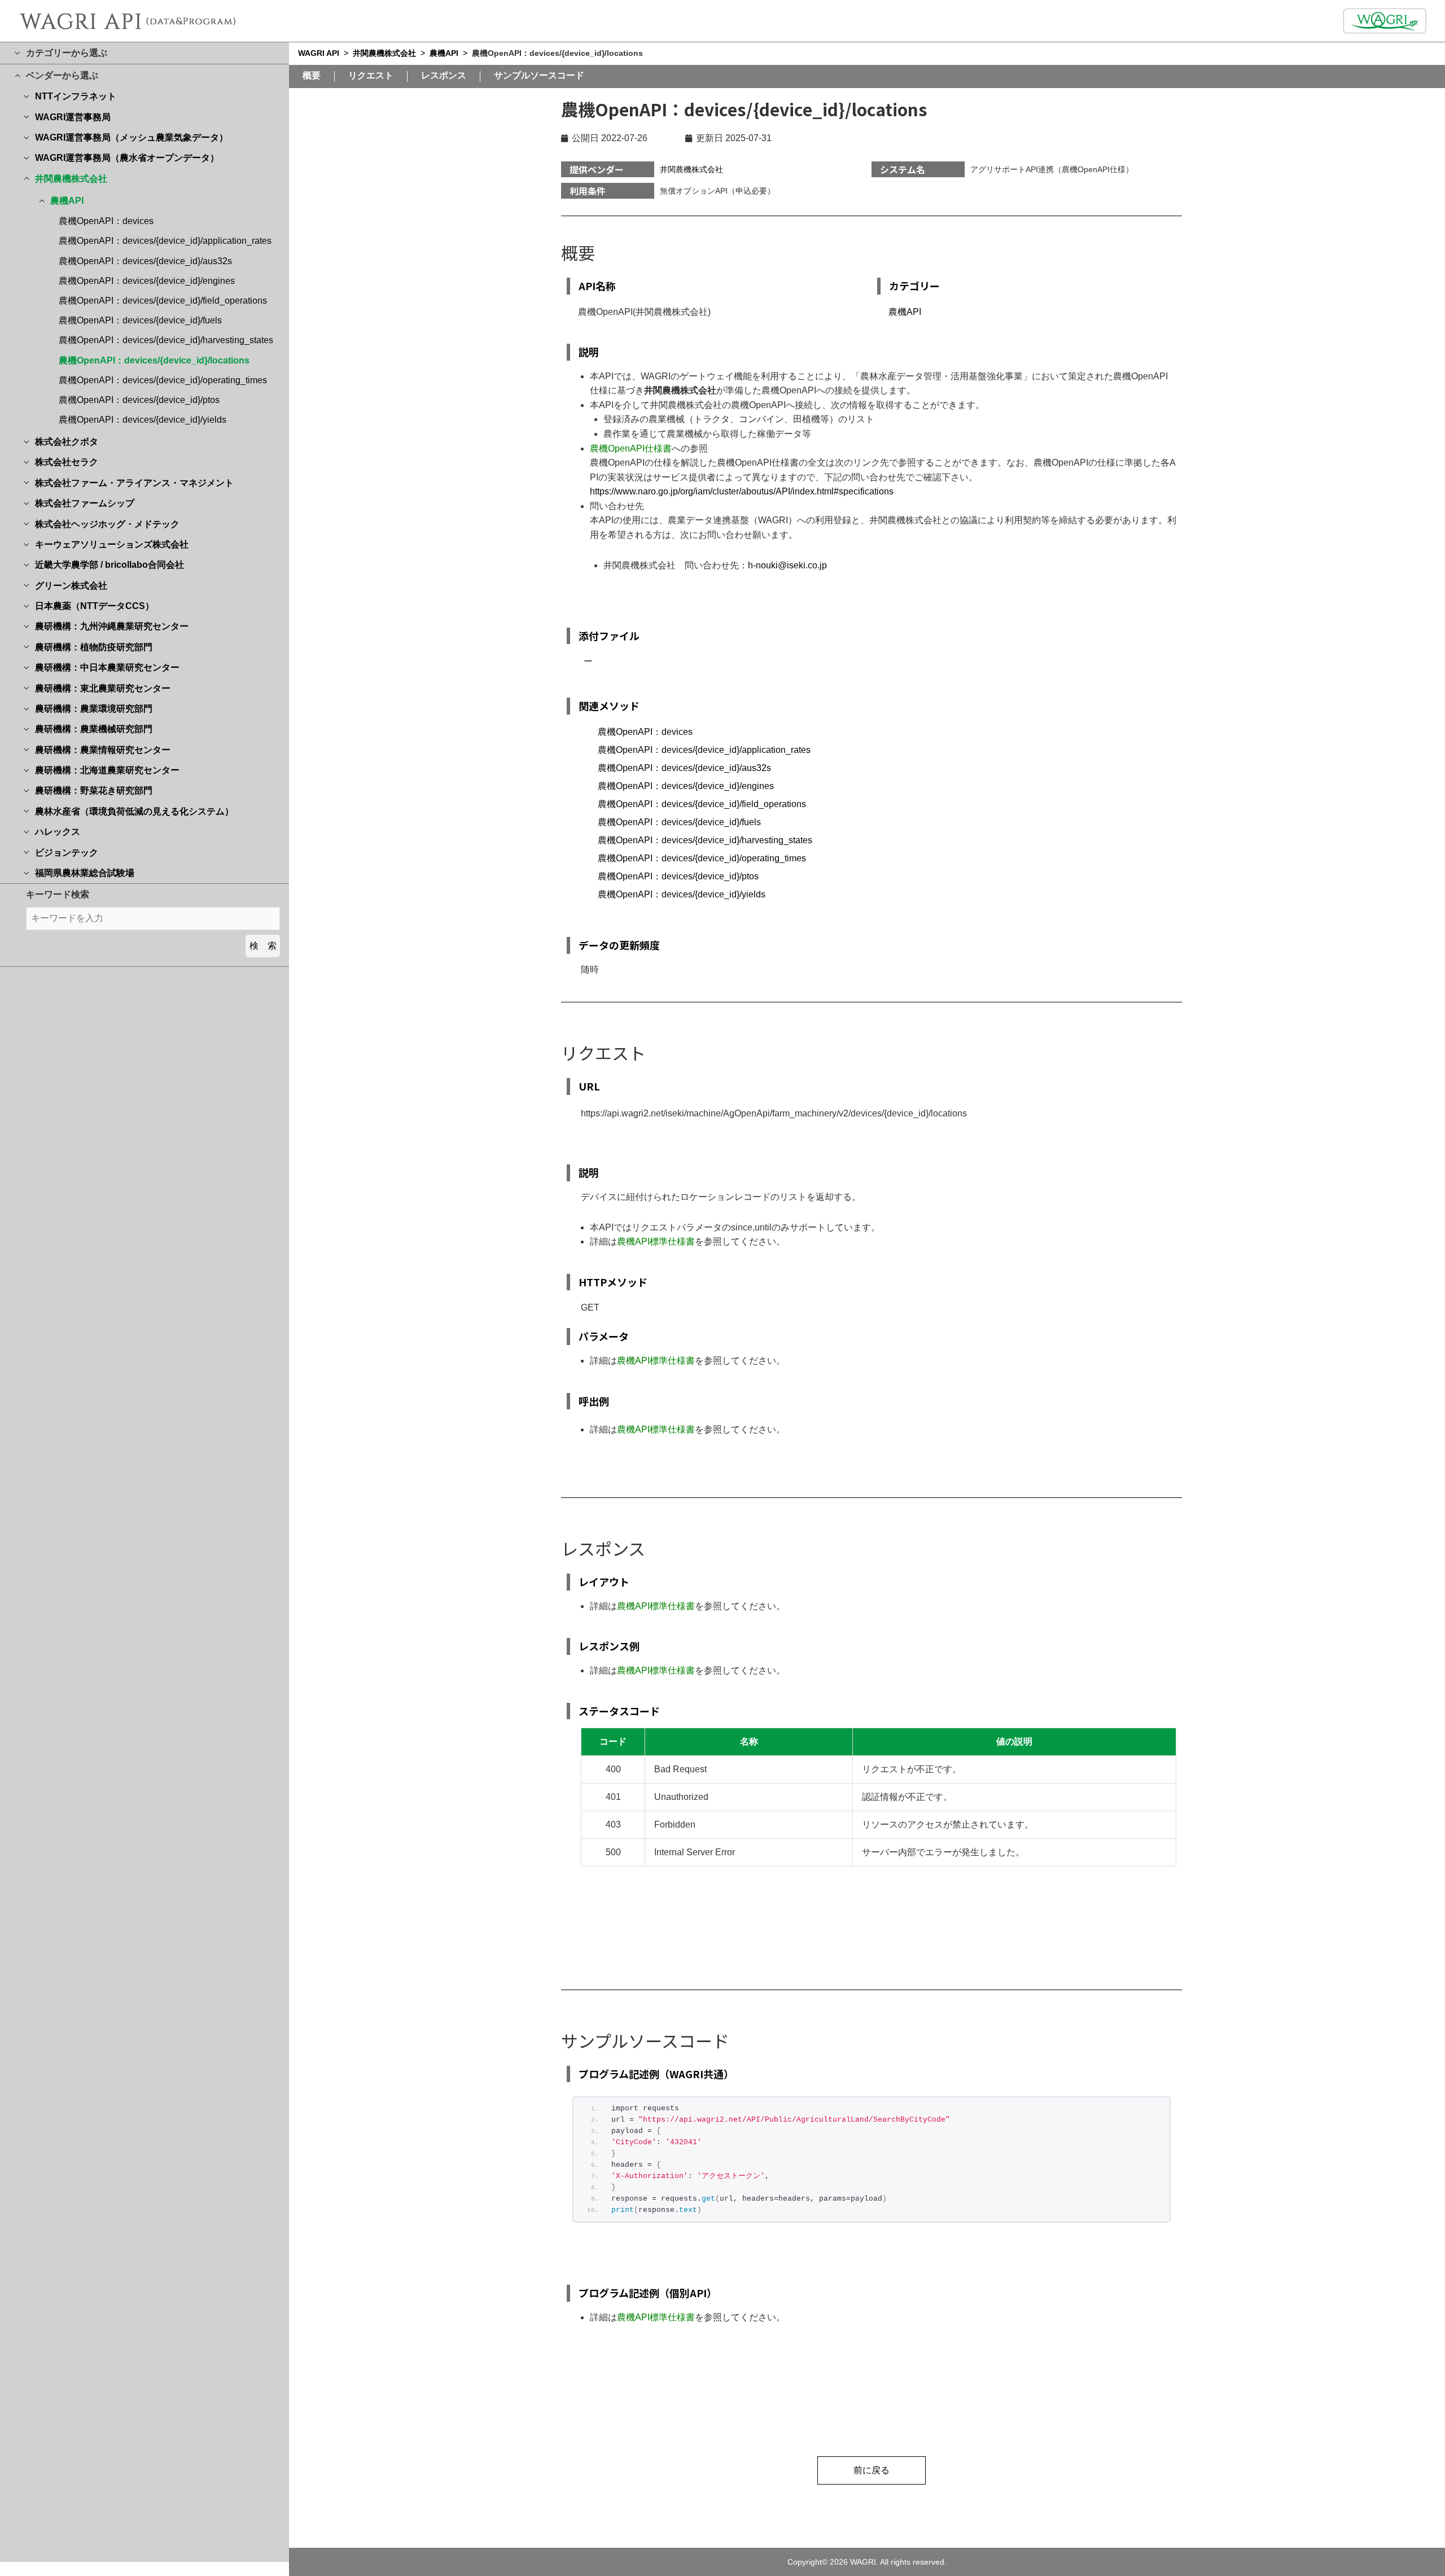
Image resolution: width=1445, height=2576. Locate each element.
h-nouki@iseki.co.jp (787, 565)
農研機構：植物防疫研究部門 (94, 647)
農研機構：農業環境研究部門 (94, 709)
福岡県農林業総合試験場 (85, 873)
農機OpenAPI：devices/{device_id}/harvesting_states (166, 340)
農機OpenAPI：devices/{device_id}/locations (154, 360)
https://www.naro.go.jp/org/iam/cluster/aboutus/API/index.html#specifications (742, 491)
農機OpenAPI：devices (106, 221)
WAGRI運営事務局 (73, 117)
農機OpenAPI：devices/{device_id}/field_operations (163, 301)
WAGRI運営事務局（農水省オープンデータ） (127, 158)
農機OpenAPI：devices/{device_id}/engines (147, 281)
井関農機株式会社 (71, 179)
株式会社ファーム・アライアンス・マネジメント (134, 483)
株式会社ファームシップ (85, 503)
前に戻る (872, 2470)
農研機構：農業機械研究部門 (94, 729)
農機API (67, 201)
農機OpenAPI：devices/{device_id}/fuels (140, 320)
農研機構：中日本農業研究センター (107, 667)
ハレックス (58, 832)
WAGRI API (319, 53)
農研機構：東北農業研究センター (103, 688)
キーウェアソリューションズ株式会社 (112, 544)
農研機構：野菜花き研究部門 (94, 790)
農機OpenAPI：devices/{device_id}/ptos (139, 400)
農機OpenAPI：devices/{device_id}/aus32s (145, 261)
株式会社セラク (67, 462)
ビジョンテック (67, 853)
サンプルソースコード (539, 76)
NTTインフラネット (76, 96)
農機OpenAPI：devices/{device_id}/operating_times (163, 380)
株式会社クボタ (67, 442)
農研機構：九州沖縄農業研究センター (112, 626)
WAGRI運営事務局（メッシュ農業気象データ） (132, 137)
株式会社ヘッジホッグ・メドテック (107, 524)
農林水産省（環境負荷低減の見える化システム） (134, 811)
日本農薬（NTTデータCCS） (95, 606)
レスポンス (444, 76)
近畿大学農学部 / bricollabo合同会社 (110, 565)
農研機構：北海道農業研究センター (107, 770)
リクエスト (371, 76)
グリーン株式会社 (71, 586)
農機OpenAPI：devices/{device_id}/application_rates (165, 241)
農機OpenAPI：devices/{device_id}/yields (143, 420)
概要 (312, 76)
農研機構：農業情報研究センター (103, 750)
